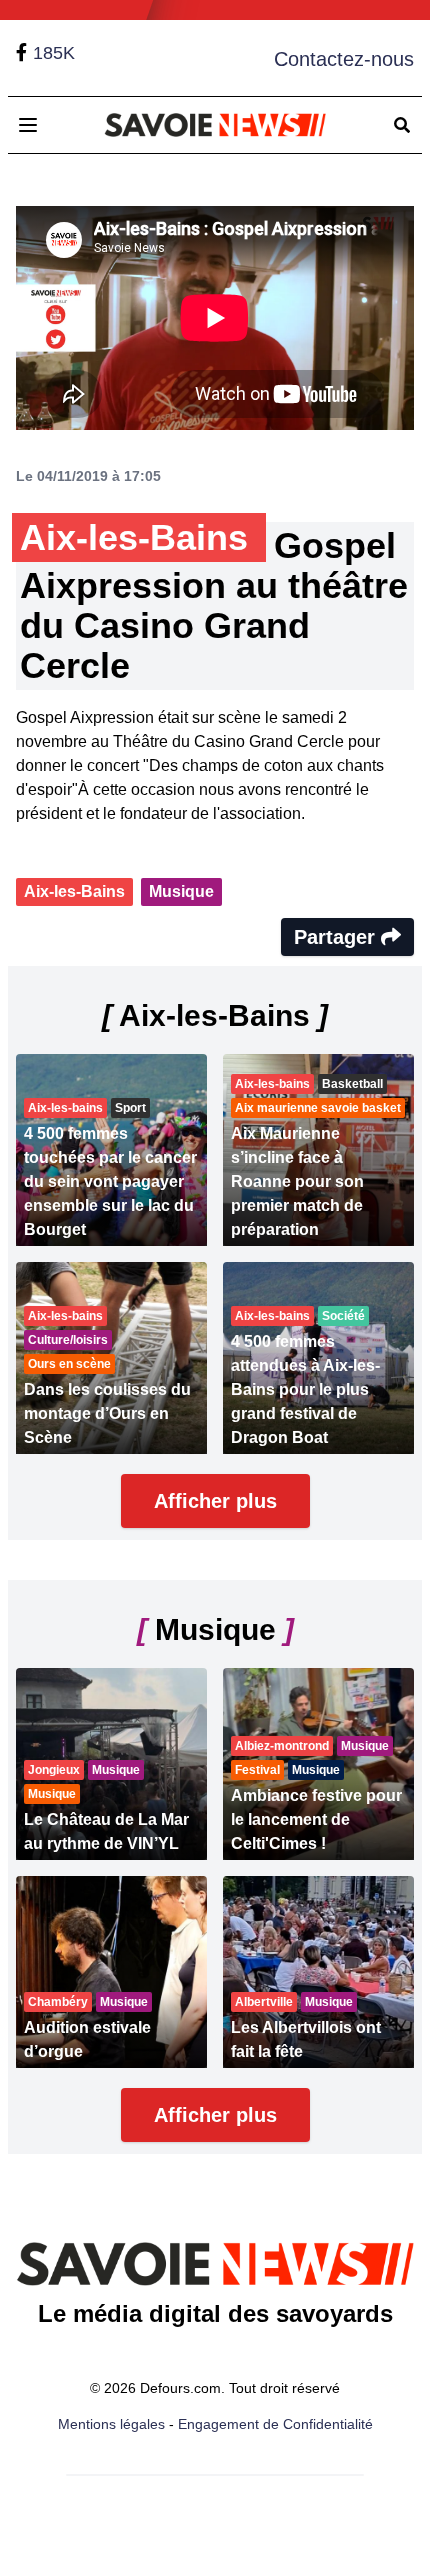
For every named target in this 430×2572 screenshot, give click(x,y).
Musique (181, 891)
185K (54, 53)
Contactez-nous (344, 59)
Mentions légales (111, 2424)
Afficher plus (215, 1501)
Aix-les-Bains (74, 891)
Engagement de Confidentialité (275, 2424)
